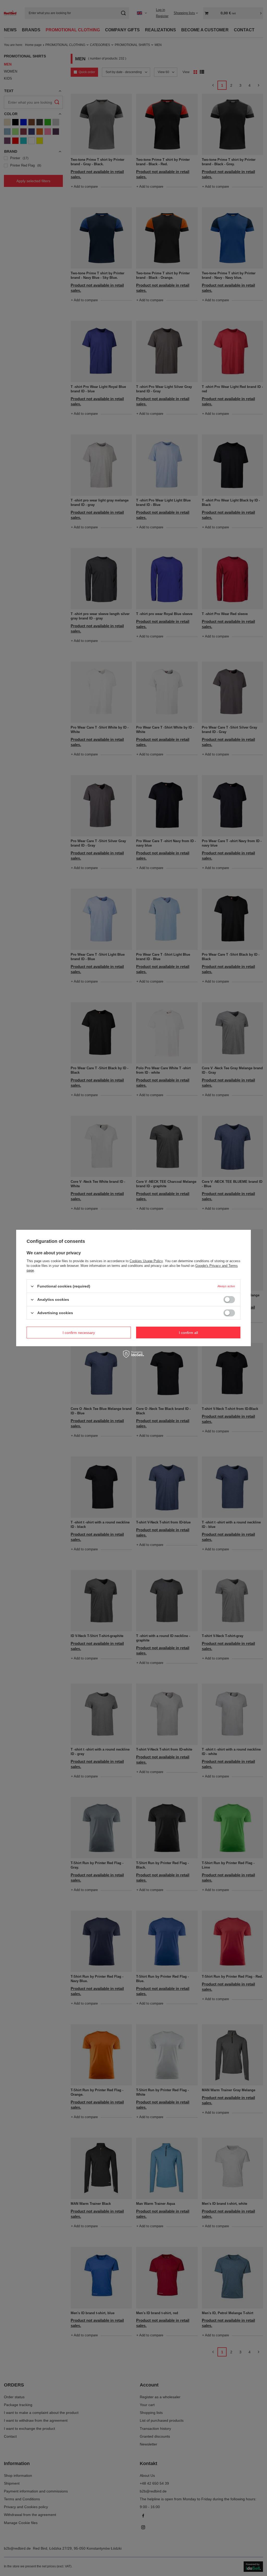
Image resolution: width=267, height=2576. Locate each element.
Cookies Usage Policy (146, 1261)
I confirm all (188, 1332)
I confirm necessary (79, 1332)
